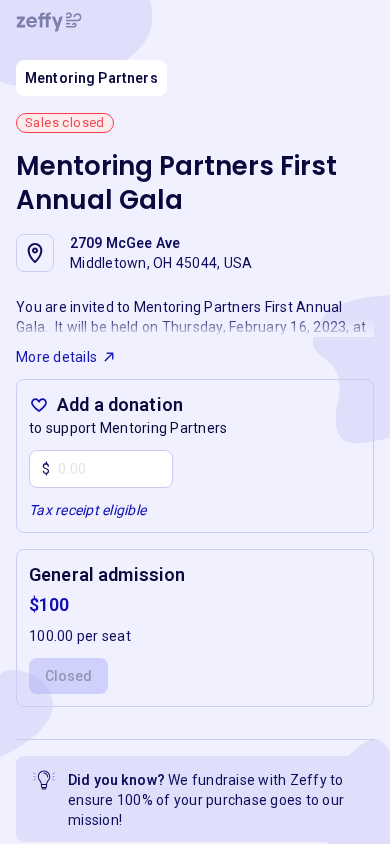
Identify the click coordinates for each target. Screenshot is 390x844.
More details (56, 357)
